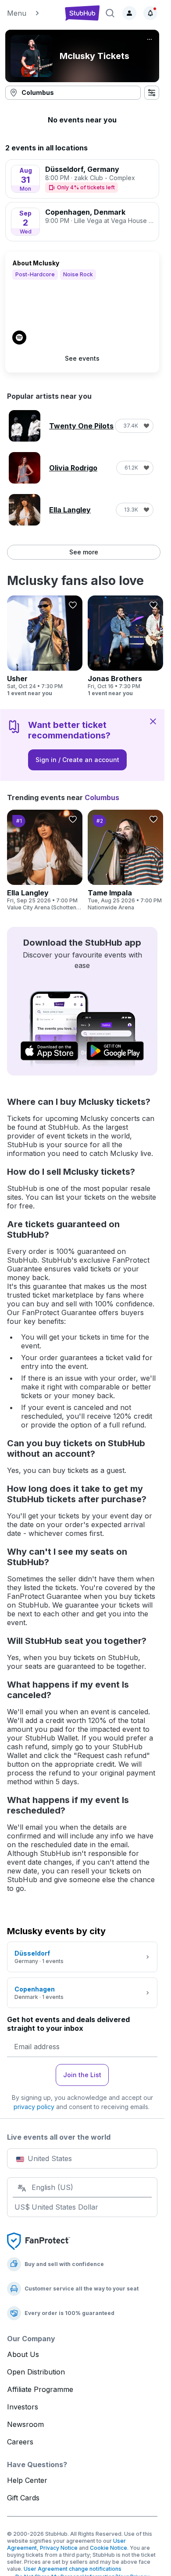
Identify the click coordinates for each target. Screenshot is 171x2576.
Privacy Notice (59, 2548)
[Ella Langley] (45, 860)
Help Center (27, 2480)
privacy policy (34, 2107)
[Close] (153, 721)
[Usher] (45, 646)
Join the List (82, 2075)
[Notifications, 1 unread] (150, 13)
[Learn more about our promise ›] (39, 2241)
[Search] (110, 13)
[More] (150, 39)
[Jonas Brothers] (125, 646)
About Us (23, 2354)
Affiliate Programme (40, 2389)
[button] (32, 13)
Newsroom (25, 2424)
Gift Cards (23, 2498)
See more (84, 552)
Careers (20, 2442)
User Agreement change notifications (73, 2569)
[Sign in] (129, 13)
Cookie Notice (109, 2548)
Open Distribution (36, 2372)
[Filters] (152, 93)
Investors (23, 2407)
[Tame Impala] (125, 860)
